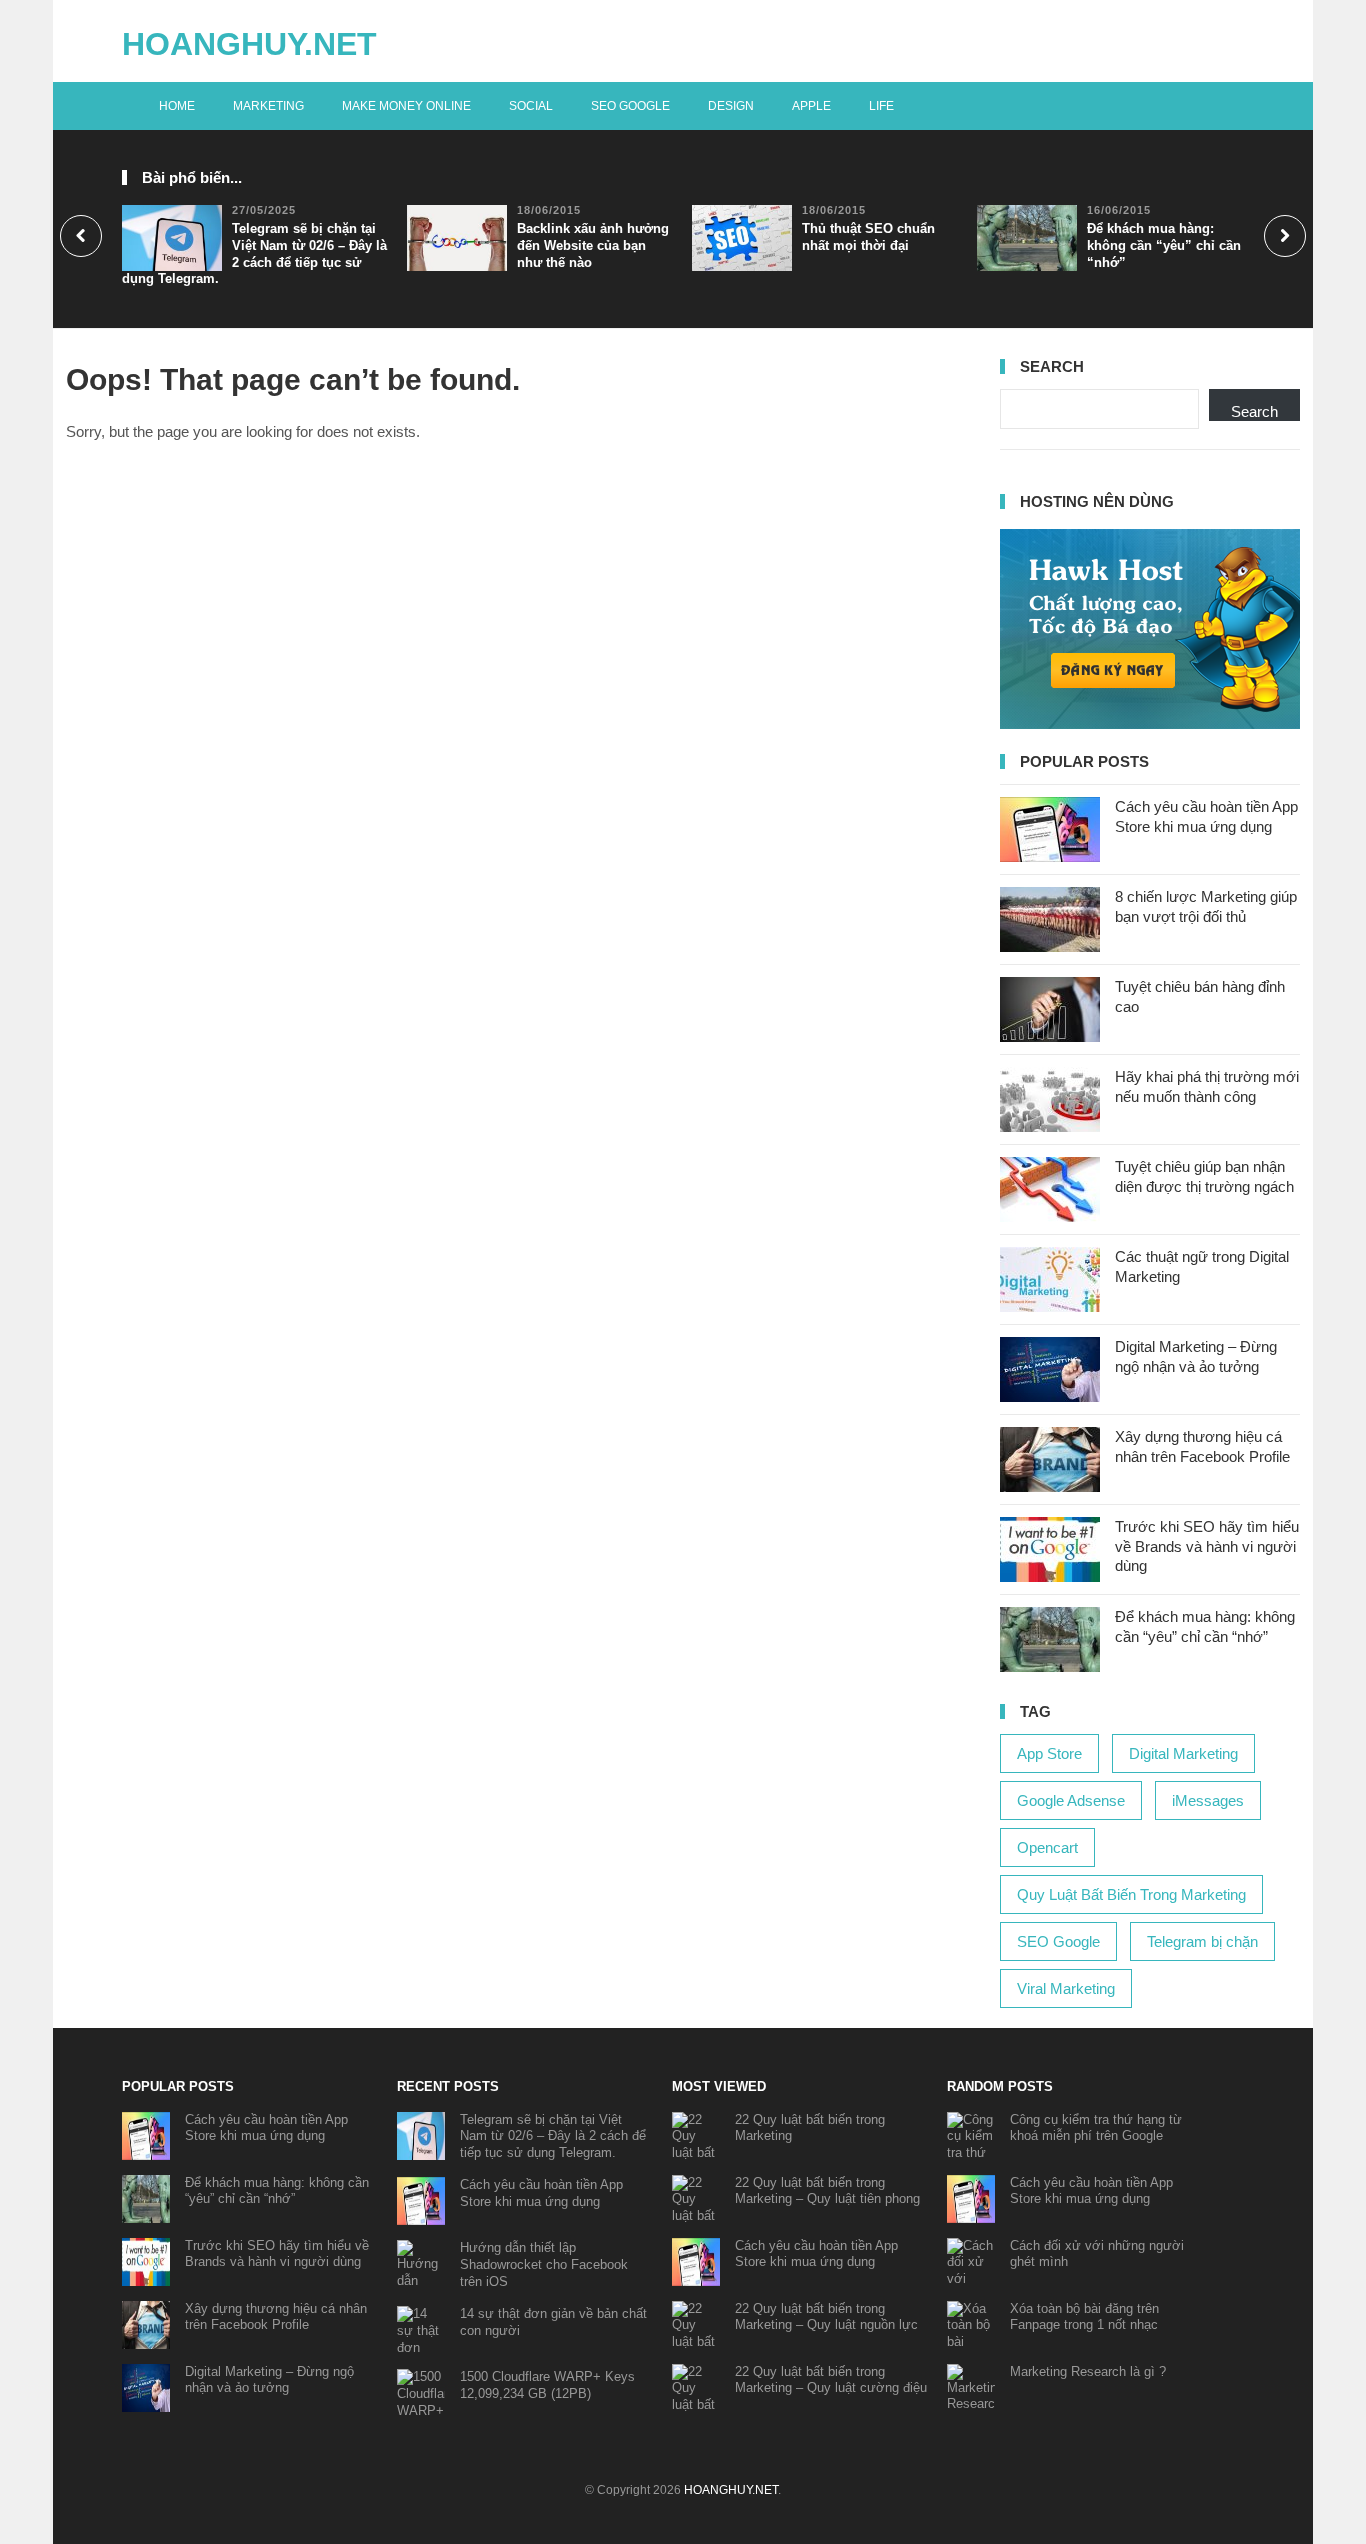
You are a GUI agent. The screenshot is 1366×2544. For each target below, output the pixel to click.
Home (177, 106)
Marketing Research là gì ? (1088, 2371)
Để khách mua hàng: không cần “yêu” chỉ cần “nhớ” (1164, 245)
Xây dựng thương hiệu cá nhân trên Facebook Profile (276, 2317)
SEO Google (630, 106)
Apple (811, 106)
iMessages (1208, 1800)
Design (731, 106)
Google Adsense (1071, 1800)
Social (531, 106)
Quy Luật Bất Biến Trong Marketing (1131, 1894)
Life (881, 106)
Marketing (268, 106)
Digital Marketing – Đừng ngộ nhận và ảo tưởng (269, 2380)
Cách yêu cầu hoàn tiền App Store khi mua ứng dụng (266, 2128)
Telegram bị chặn (1202, 1941)
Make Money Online (406, 106)
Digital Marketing (1183, 1753)
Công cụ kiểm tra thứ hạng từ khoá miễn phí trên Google (1096, 2128)
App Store (1049, 1753)
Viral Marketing (1066, 1988)
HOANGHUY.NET (249, 44)
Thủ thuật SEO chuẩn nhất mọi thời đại (868, 237)
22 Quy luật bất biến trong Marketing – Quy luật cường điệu (831, 2380)
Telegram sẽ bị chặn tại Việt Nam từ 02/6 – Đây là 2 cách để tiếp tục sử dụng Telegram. (254, 254)
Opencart (1047, 1847)
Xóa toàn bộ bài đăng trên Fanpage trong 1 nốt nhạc (1084, 2317)
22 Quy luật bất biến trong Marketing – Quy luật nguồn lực (826, 2317)
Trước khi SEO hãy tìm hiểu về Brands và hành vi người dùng (1207, 1546)
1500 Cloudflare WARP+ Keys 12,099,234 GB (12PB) (547, 2385)
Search (1254, 411)
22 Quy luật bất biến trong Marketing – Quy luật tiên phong (827, 2191)
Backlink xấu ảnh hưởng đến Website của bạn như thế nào (593, 245)
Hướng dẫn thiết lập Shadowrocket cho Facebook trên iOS (544, 2264)
